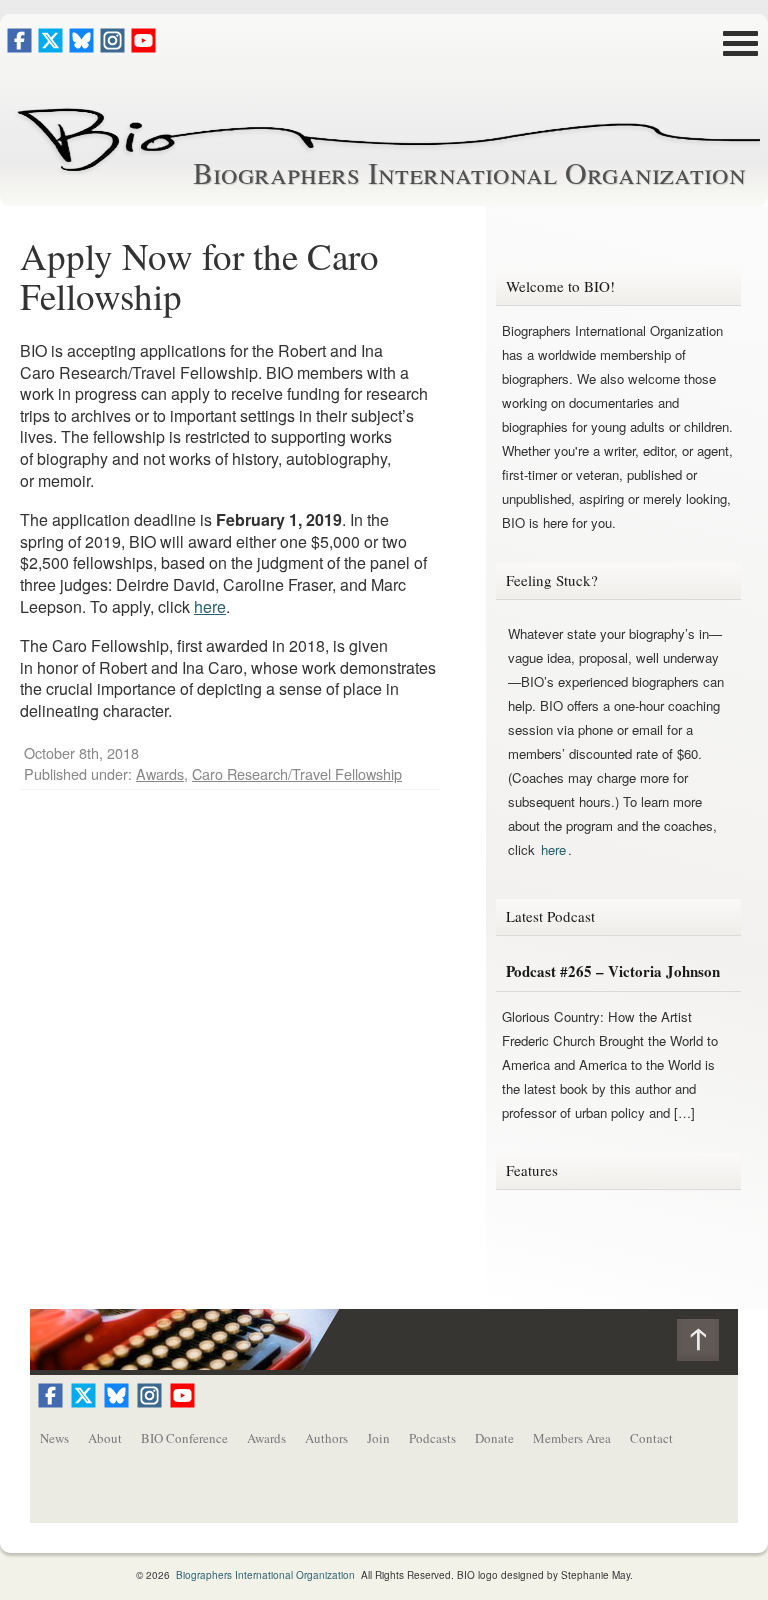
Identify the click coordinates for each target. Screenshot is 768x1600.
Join (378, 1438)
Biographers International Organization (469, 172)
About (105, 1438)
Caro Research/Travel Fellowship (297, 773)
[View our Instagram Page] (112, 46)
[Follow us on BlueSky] (81, 46)
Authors (326, 1438)
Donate (494, 1438)
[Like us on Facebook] (19, 46)
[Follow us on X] (50, 46)
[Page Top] (707, 1344)
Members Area (572, 1438)
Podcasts (432, 1438)
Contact (651, 1438)
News (54, 1438)
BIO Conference (184, 1438)
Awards (160, 773)
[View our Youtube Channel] (143, 46)
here (210, 606)
